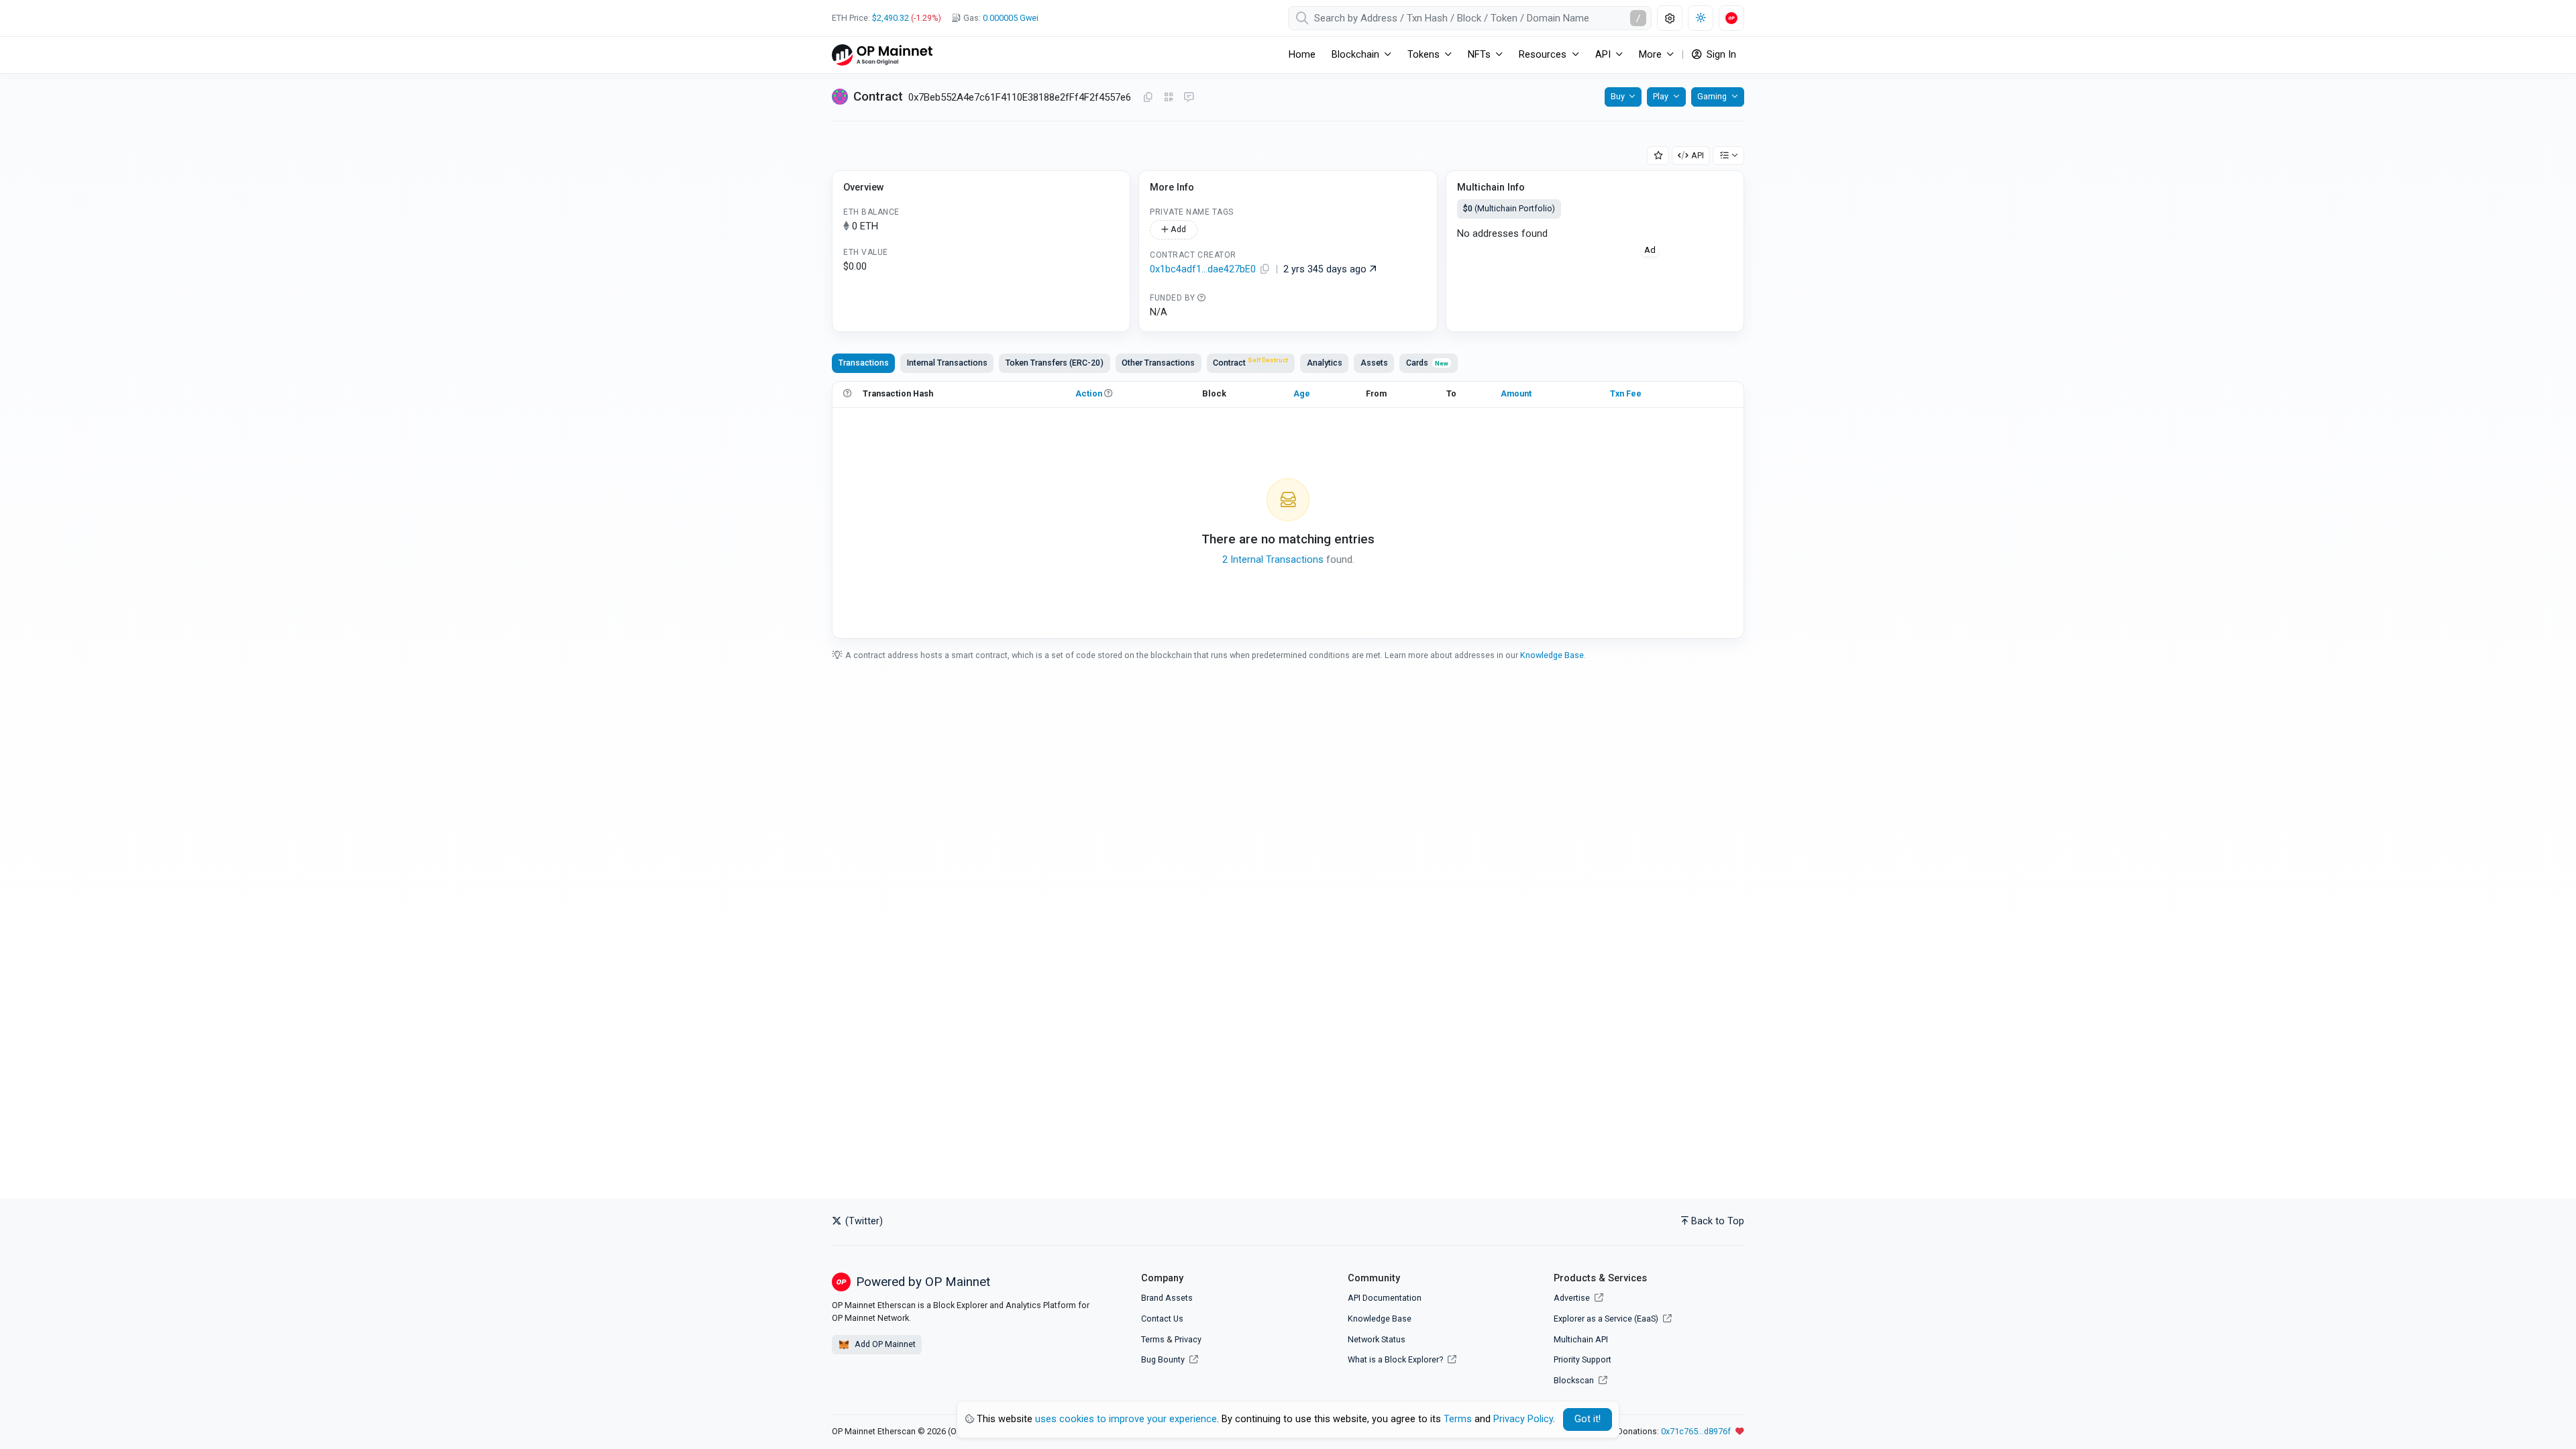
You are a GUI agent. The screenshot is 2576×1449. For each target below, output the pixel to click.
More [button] (1650, 55)
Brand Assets (1167, 1298)
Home (1302, 55)
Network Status (1377, 1339)
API (1698, 155)
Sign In (1720, 55)
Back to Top (1718, 1221)
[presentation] (1251, 363)
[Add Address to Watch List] (1658, 156)
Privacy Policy (1523, 1419)
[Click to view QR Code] (1169, 98)
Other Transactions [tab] (1158, 363)
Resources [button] (1543, 55)
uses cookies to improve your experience (1126, 1419)
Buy (1618, 96)
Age (1302, 393)
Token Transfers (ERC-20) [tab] (1055, 363)
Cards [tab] (1427, 363)
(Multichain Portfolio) (1509, 208)
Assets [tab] (1374, 363)
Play (1661, 96)
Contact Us (1162, 1319)
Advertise (1573, 1298)
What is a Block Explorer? (1396, 1359)
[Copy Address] (1148, 98)
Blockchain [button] (1355, 55)
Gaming (1712, 96)
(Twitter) (863, 1221)
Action (1089, 393)
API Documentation (1385, 1298)
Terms (1153, 1339)
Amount (1516, 393)
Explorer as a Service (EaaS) (1607, 1319)
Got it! (1588, 1419)
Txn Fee (1626, 393)
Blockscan (1575, 1380)
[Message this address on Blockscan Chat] (1189, 98)
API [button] (1603, 55)
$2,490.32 (891, 18)
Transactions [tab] (864, 363)
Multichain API (1581, 1339)
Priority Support (1582, 1359)
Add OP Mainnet (884, 1344)
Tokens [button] (1424, 55)
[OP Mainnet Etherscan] (882, 55)
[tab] (1251, 363)
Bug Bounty (1163, 1359)
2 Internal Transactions (1273, 560)
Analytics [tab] (1325, 363)
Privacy (1188, 1339)
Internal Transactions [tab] (947, 363)
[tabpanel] (1288, 510)
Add (1177, 229)
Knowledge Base (1552, 655)
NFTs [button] (1479, 55)
